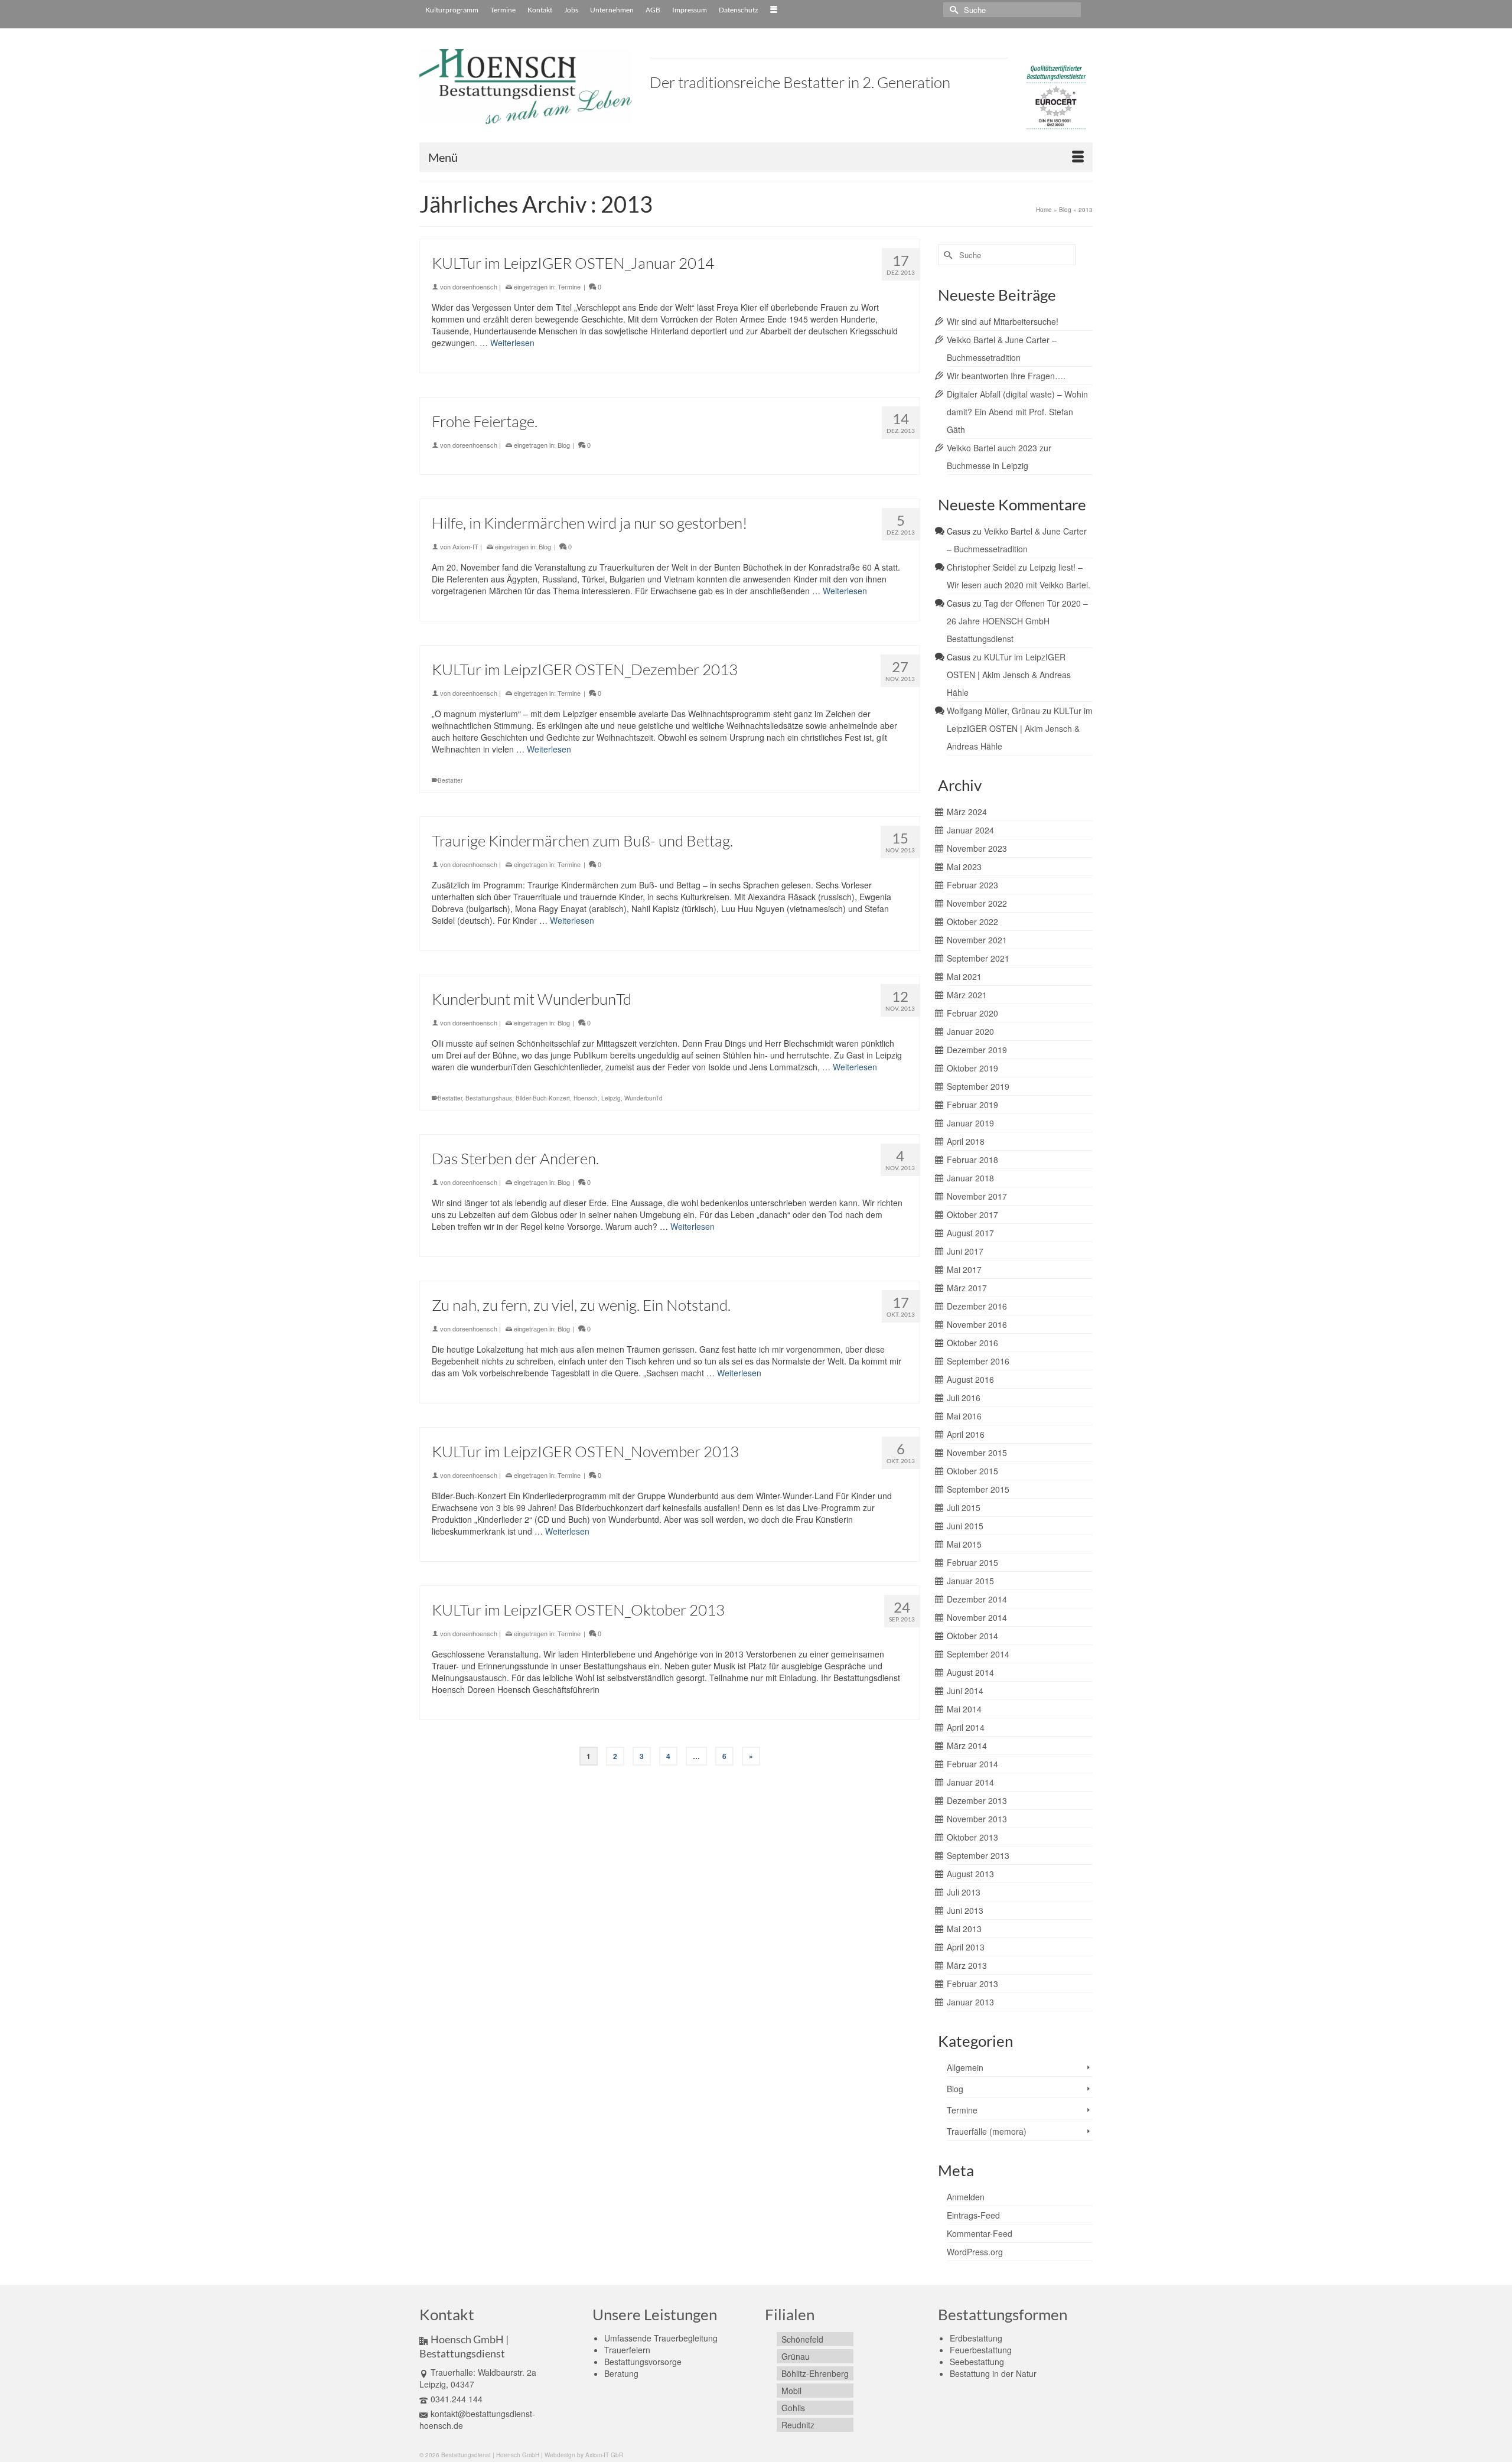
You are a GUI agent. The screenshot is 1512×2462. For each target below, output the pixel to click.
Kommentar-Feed (980, 2233)
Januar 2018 (970, 1178)
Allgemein (965, 2067)
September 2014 (978, 1654)
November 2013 (977, 1819)
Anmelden (966, 2197)
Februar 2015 (972, 1562)
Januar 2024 (970, 830)
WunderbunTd (643, 1098)
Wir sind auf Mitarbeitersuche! (1003, 321)
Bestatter (450, 780)
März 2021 (967, 995)
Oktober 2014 (972, 1636)
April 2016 (966, 1434)
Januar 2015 (970, 1581)
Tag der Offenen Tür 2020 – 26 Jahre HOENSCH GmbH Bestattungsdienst (1017, 621)
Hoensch (586, 1098)
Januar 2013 (970, 2002)
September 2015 (978, 1489)
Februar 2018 (972, 1160)
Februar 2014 (972, 1764)
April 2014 (966, 1727)
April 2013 (966, 1947)
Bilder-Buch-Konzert (543, 1098)
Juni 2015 (965, 1526)
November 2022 (977, 903)
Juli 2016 (964, 1398)
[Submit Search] (952, 10)
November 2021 (977, 940)
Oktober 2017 (972, 1214)
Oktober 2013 (972, 1837)
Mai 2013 (964, 1929)
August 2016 (970, 1379)
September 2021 (978, 958)
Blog (564, 445)
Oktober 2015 (972, 1471)
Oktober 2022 (972, 921)
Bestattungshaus (489, 1098)
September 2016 (978, 1361)
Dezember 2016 (977, 1306)
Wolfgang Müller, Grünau (993, 711)
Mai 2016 (964, 1416)
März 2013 (967, 1965)
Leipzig (611, 1098)
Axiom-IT (465, 546)
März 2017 (967, 1288)
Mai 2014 (964, 1709)
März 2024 (967, 812)
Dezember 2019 (977, 1050)
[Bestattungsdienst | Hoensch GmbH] (526, 87)
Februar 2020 (972, 1013)
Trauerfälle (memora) (987, 2131)
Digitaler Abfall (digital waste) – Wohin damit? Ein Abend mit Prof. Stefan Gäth (1017, 412)
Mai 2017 (964, 1269)
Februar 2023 (972, 885)
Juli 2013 (964, 1892)
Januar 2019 (970, 1123)
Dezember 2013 (977, 1800)
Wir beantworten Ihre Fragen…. (1006, 376)
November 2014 (977, 1617)
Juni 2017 (965, 1251)
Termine (569, 286)
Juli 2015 (964, 1507)
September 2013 (978, 1855)
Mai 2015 (964, 1544)
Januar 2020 (970, 1031)
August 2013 (970, 1874)
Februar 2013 (972, 1984)
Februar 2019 (972, 1105)
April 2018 (966, 1141)
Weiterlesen (512, 343)
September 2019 (978, 1086)
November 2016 (977, 1324)
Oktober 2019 (972, 1068)
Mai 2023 (964, 867)
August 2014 (970, 1672)
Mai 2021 (964, 976)
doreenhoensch (475, 286)
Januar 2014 (970, 1782)
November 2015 (977, 1453)
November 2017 (977, 1196)
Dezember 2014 (977, 1599)
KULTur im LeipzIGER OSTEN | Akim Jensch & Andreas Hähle (1009, 675)
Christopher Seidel (981, 567)
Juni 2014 (965, 1691)
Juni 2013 (965, 1910)
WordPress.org (975, 2252)
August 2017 (970, 1233)
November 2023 (977, 848)
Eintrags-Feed (973, 2215)
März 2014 (967, 1745)
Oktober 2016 (972, 1343)
